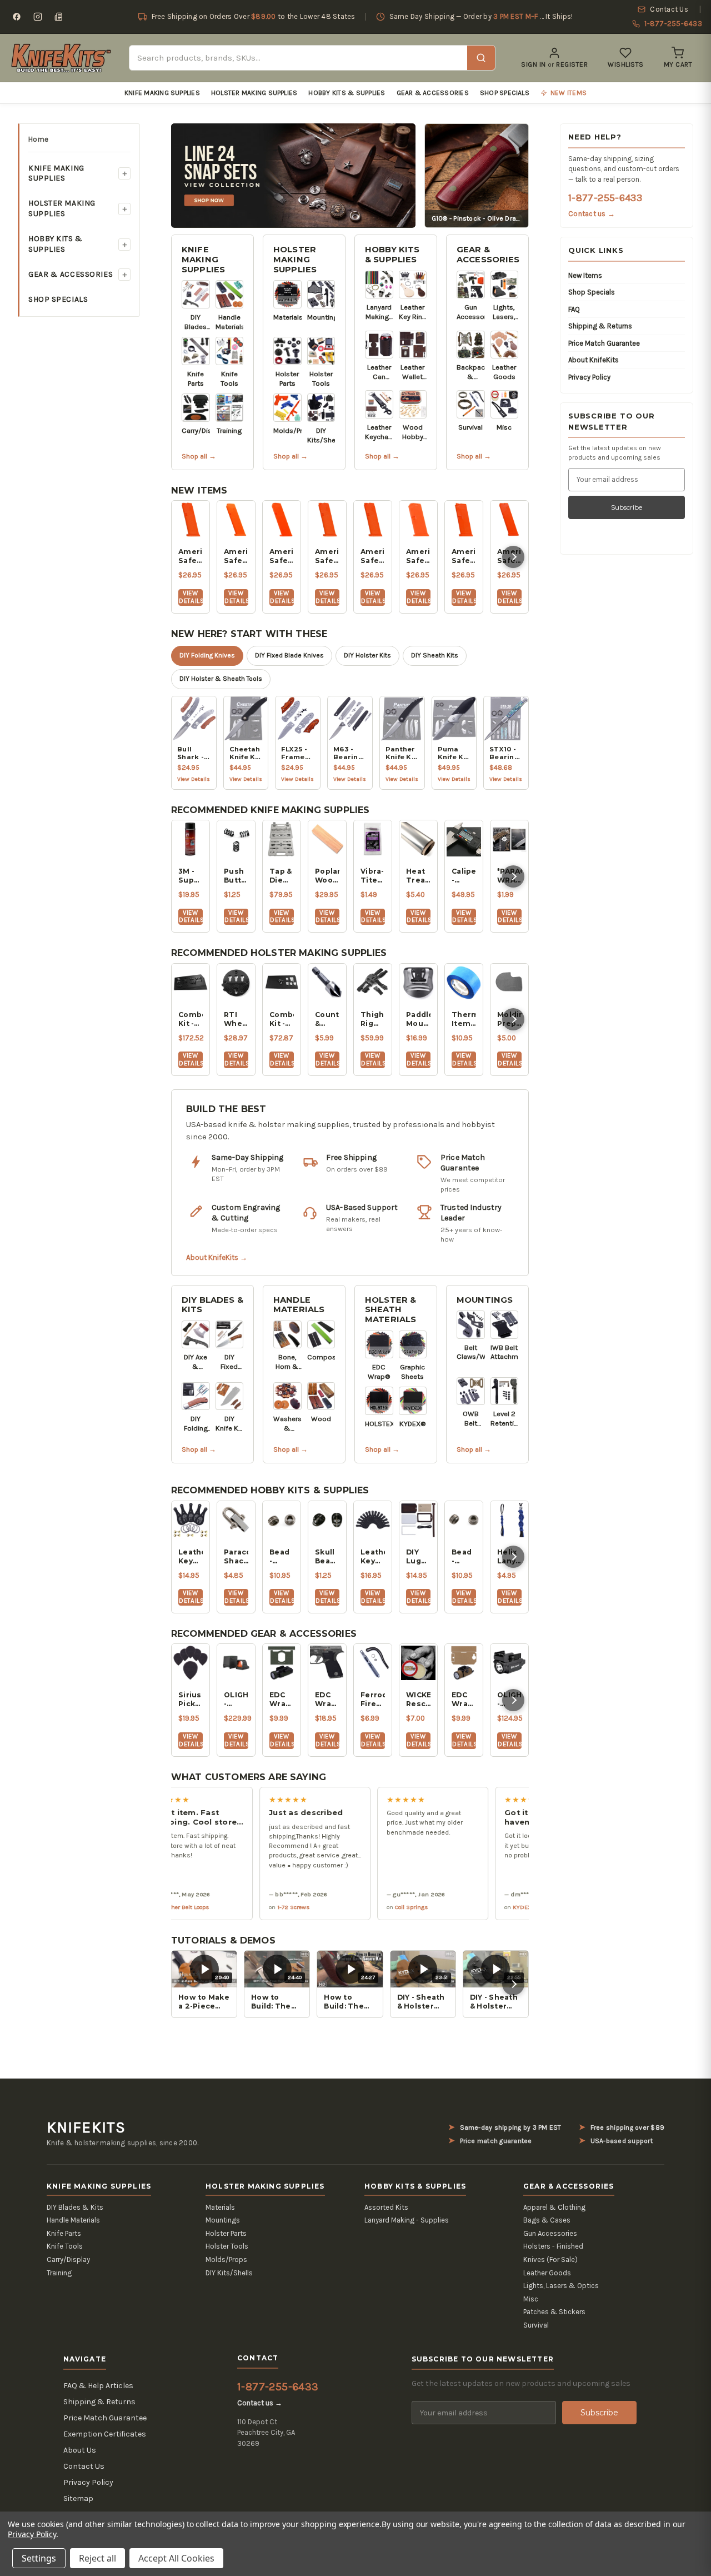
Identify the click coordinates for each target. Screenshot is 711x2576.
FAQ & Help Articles (98, 2386)
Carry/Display (68, 2259)
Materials (220, 2207)
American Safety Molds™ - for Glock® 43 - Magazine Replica (418, 556)
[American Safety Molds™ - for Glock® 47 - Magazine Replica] (236, 520)
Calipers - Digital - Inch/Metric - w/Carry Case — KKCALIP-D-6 (464, 876)
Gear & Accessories (433, 93)
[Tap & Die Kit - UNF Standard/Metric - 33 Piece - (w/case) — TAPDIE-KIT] (282, 839)
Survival (536, 2325)
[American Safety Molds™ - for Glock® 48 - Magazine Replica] (191, 520)
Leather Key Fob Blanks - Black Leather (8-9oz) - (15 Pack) (373, 1557)
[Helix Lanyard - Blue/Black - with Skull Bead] (509, 1520)
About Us (80, 2450)
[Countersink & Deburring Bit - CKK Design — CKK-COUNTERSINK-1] (327, 983)
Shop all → (199, 456)
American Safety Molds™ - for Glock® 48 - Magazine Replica (191, 556)
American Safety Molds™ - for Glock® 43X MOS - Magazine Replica (327, 556)
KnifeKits (86, 2127)
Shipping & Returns (600, 326)
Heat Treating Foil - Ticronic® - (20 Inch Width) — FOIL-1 (418, 876)
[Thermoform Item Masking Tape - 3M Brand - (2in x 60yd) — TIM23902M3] (464, 983)
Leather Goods (547, 2273)
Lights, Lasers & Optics (561, 2286)
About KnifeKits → (217, 1257)
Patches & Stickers (554, 2312)
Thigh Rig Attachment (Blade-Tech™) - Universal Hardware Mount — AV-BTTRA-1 (373, 1019)
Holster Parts (226, 2233)
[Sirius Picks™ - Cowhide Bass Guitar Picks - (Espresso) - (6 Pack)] (191, 1663)
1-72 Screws (258, 1907)
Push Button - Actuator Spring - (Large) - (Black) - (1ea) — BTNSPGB (236, 876)
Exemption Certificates (105, 2434)
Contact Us (84, 2466)
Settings (39, 2558)
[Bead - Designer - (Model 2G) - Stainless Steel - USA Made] (464, 1520)
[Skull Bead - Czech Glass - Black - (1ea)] (327, 1520)
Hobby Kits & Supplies (347, 93)
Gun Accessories (550, 2233)
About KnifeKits (594, 360)
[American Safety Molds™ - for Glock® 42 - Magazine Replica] (464, 520)
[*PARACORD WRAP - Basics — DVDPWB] (509, 839)
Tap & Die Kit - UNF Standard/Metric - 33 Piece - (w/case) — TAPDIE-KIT (282, 876)
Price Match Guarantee (604, 343)
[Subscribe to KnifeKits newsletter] (59, 17)
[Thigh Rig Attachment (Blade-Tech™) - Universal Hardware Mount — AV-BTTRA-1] (373, 983)
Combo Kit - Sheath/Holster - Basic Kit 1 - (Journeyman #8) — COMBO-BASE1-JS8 (282, 1019)
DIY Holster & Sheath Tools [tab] (221, 679)
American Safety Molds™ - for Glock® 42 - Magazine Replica (464, 556)
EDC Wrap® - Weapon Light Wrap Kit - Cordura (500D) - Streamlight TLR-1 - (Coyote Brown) (464, 1700)
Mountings (485, 1300)
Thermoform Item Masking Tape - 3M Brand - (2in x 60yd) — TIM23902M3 (464, 1019)
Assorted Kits (386, 2207)
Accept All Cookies (176, 2558)
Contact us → (592, 214)
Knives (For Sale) (550, 2259)
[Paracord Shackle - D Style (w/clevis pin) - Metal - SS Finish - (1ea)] (236, 1520)
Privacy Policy (589, 377)
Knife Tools (65, 2246)
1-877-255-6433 (605, 198)
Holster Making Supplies (254, 93)
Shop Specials (505, 93)
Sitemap (78, 2498)
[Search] (481, 58)
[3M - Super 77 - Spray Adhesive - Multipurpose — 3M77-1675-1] (191, 839)
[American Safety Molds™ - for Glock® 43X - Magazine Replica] (373, 520)
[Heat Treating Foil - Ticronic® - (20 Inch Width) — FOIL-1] (418, 839)
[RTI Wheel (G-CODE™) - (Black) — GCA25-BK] (236, 983)
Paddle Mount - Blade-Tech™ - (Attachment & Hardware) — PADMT (418, 1019)
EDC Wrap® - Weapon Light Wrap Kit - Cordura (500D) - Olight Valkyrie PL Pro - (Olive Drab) (282, 1700)
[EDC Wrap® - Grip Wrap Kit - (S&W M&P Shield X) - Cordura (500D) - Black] (327, 1663)
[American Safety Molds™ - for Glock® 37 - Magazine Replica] (509, 520)
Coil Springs (376, 1907)
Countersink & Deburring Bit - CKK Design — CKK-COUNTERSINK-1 (327, 1019)
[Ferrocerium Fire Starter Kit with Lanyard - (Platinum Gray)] (373, 1663)
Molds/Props (226, 2259)
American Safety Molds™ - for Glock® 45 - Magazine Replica (282, 556)
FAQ (574, 309)
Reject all (97, 2558)
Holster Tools (227, 2246)
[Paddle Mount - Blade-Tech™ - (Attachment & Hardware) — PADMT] (418, 983)
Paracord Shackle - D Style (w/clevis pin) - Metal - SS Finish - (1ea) (236, 1557)
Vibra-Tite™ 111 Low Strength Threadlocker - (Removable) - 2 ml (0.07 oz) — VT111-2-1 (373, 876)
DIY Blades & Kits (212, 1305)
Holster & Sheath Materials (390, 1310)
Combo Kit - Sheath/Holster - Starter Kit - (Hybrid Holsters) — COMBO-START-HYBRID (191, 1019)
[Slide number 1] (293, 175)
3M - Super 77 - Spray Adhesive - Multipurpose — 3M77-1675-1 (191, 876)
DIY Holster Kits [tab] (367, 655)
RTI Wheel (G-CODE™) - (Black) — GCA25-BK (236, 1019)
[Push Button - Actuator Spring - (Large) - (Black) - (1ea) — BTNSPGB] (236, 839)
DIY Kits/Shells (229, 2273)
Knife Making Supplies (162, 93)
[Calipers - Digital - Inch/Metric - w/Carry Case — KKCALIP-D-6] (464, 839)
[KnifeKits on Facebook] (17, 17)
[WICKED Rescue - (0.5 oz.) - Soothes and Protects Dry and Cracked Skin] (418, 1663)
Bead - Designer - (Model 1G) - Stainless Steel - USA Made (282, 1557)
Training (59, 2273)
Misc (531, 2299)
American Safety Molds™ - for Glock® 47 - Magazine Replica (236, 556)
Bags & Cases (547, 2220)
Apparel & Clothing (554, 2207)
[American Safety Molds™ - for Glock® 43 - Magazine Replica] (418, 520)
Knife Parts (64, 2233)
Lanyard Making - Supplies (407, 2220)
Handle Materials (299, 1305)
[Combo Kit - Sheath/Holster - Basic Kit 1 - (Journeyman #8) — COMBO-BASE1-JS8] (282, 983)
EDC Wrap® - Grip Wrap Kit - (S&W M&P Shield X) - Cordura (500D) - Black (327, 1700)
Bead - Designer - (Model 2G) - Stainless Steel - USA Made (464, 1557)
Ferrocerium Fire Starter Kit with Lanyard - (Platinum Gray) (373, 1700)
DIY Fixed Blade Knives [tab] (289, 655)
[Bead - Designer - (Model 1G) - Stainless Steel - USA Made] (282, 1520)
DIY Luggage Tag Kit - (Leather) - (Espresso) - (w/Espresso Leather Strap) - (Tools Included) (418, 1557)
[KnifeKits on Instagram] (38, 17)
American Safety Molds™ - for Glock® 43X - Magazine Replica (373, 556)
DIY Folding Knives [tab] (207, 655)
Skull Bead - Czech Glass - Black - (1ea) (327, 1557)
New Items (585, 275)
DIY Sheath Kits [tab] (435, 655)
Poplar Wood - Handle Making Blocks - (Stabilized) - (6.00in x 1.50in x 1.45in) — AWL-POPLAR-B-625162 (327, 876)
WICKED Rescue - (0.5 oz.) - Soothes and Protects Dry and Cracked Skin (418, 1700)
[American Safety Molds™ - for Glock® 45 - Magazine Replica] (282, 520)
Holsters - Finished (553, 2246)
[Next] (513, 557)
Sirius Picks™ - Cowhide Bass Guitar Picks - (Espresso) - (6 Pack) (191, 1700)
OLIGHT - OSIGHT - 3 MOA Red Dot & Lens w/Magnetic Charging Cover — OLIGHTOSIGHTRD (236, 1700)
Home (38, 139)
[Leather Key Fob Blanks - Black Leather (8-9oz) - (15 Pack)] (373, 1520)
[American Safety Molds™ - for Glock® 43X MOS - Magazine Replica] (327, 520)
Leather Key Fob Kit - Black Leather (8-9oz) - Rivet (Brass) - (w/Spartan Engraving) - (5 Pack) (191, 1557)
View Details (191, 597)
